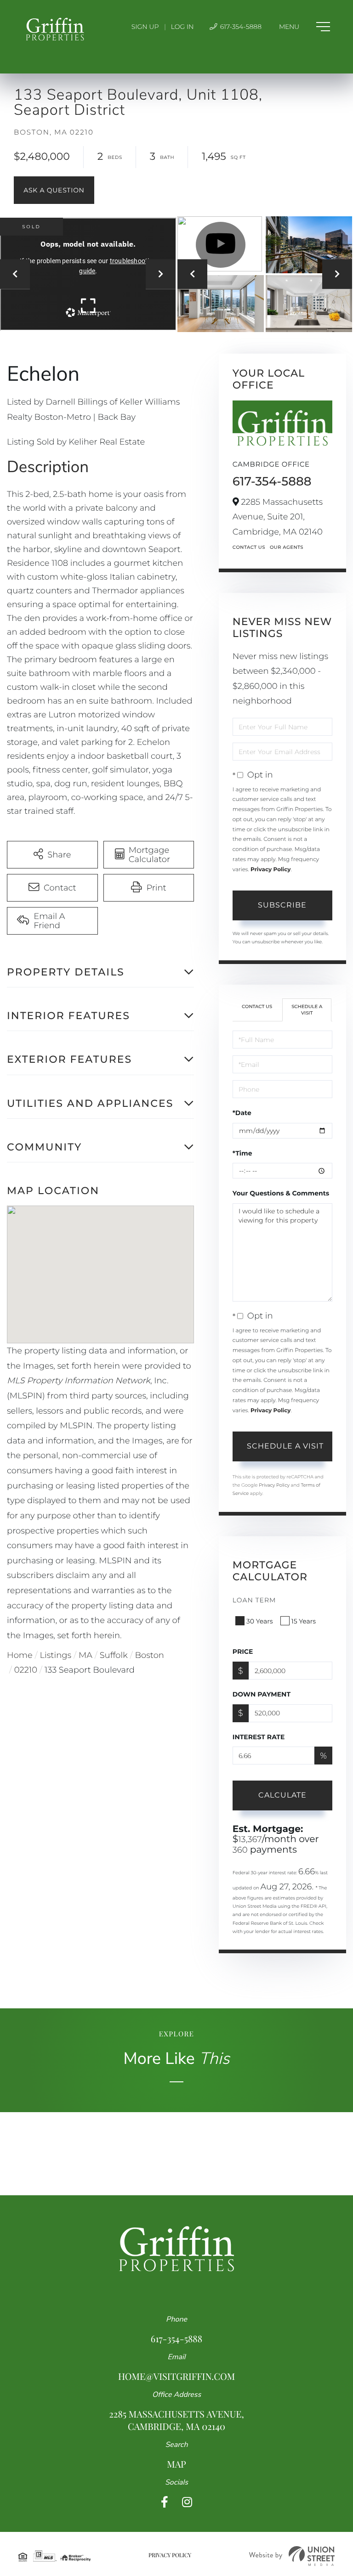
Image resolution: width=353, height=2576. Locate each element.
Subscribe (282, 905)
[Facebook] (165, 2502)
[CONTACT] (54, 190)
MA (85, 1655)
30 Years (260, 1621)
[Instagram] (187, 2502)
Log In (182, 27)
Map (176, 2464)
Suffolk (114, 1655)
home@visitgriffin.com (176, 2376)
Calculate (282, 1795)
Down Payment (262, 1694)
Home (20, 1655)
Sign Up (145, 27)
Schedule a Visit (307, 1010)
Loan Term (254, 1600)
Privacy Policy (270, 870)
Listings (56, 1655)
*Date (242, 1113)
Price (243, 1652)
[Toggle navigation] (305, 27)
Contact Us (249, 547)
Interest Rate (259, 1737)
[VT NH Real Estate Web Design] (292, 2556)
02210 (26, 1670)
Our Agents (287, 547)
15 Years (304, 1621)
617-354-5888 (240, 27)
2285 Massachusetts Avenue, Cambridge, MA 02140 (176, 2420)
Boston (150, 1655)
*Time (242, 1153)
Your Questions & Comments (281, 1193)
